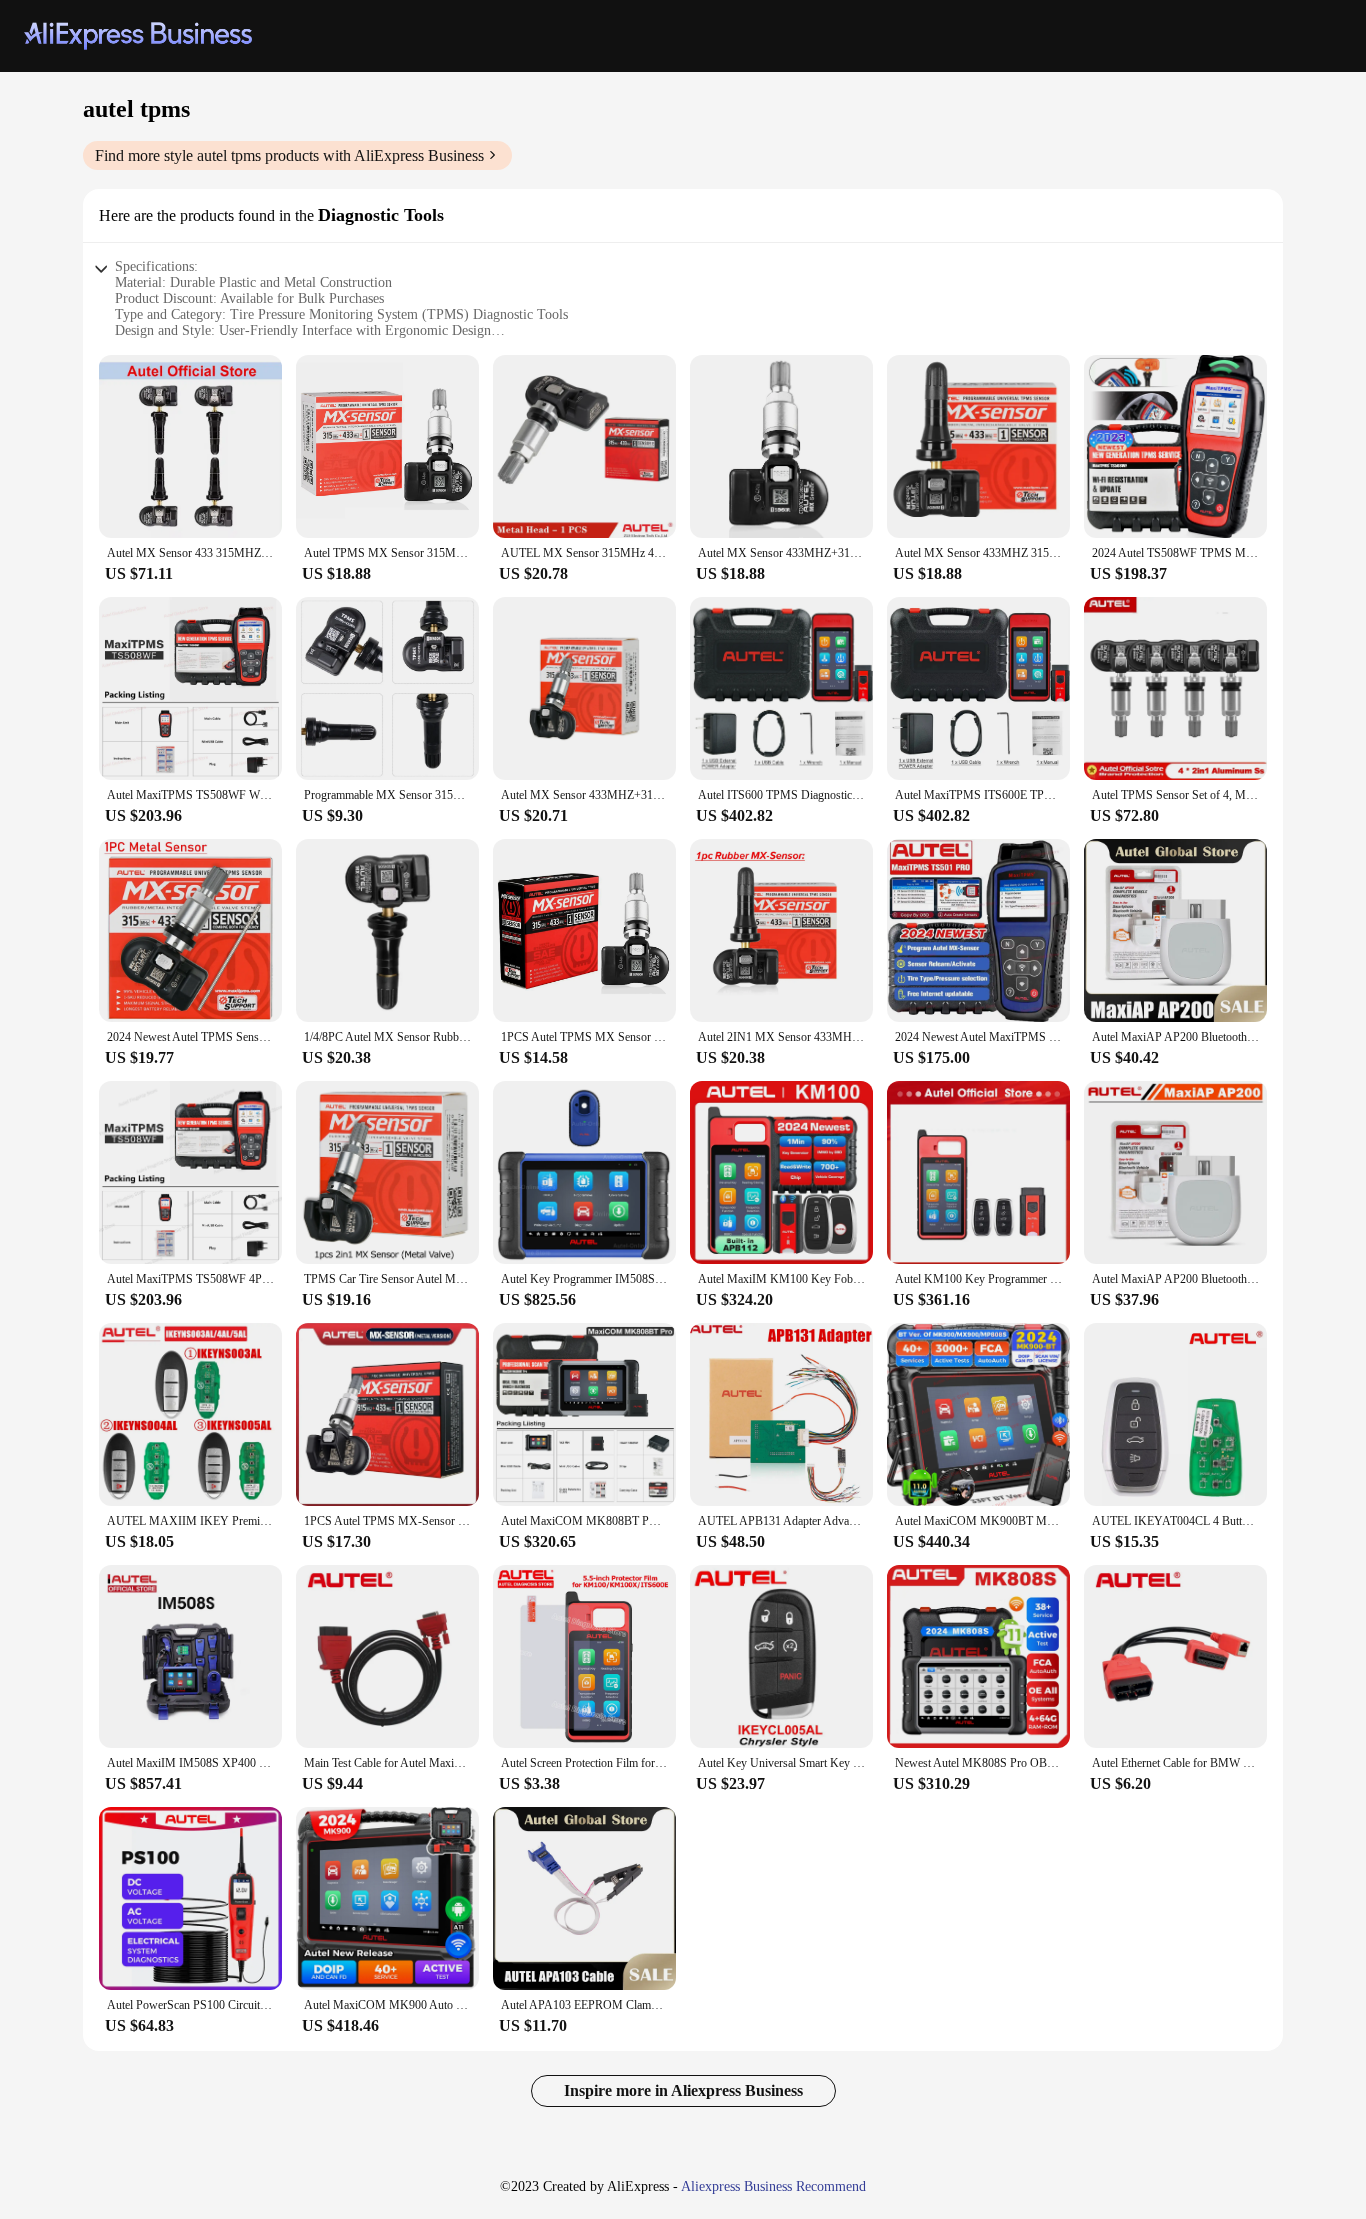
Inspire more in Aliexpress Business (683, 2090)
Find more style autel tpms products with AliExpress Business (289, 155)
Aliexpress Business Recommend (773, 2186)
